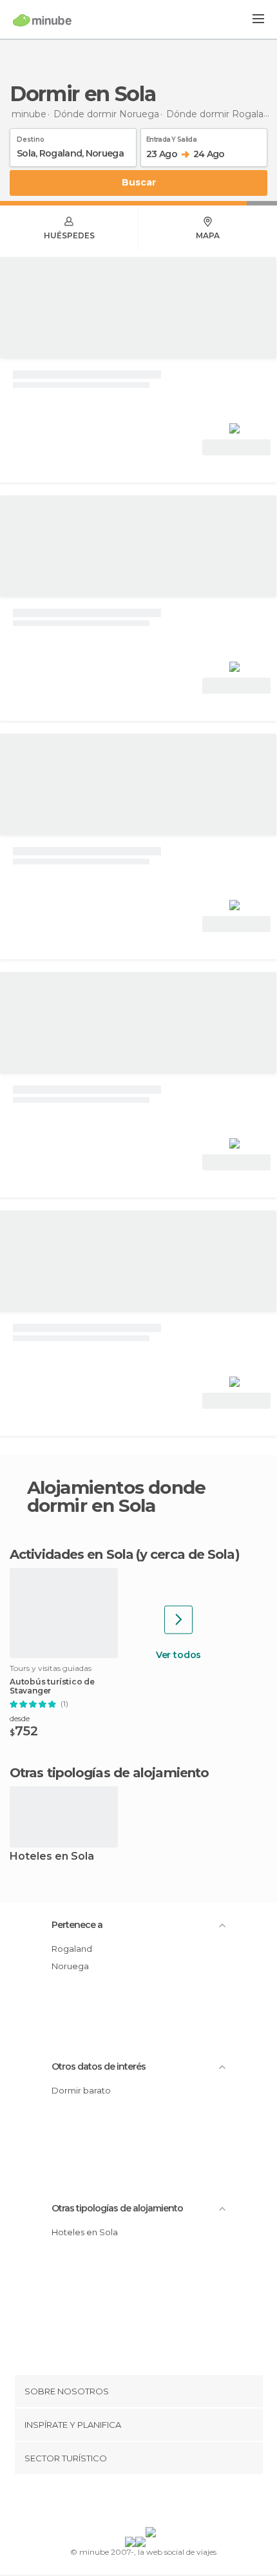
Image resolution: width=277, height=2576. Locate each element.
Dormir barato (81, 2090)
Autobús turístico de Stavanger (52, 1686)
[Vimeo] (152, 2503)
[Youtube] (169, 2503)
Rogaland (72, 1949)
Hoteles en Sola (52, 1857)
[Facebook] (119, 2503)
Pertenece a (77, 1925)
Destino (31, 137)
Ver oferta (236, 447)
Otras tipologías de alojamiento (117, 2208)
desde (20, 1718)
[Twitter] (135, 2503)
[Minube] (42, 20)
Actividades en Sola (72, 1554)
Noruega (70, 1966)
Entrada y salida (171, 137)
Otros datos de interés (99, 2066)
